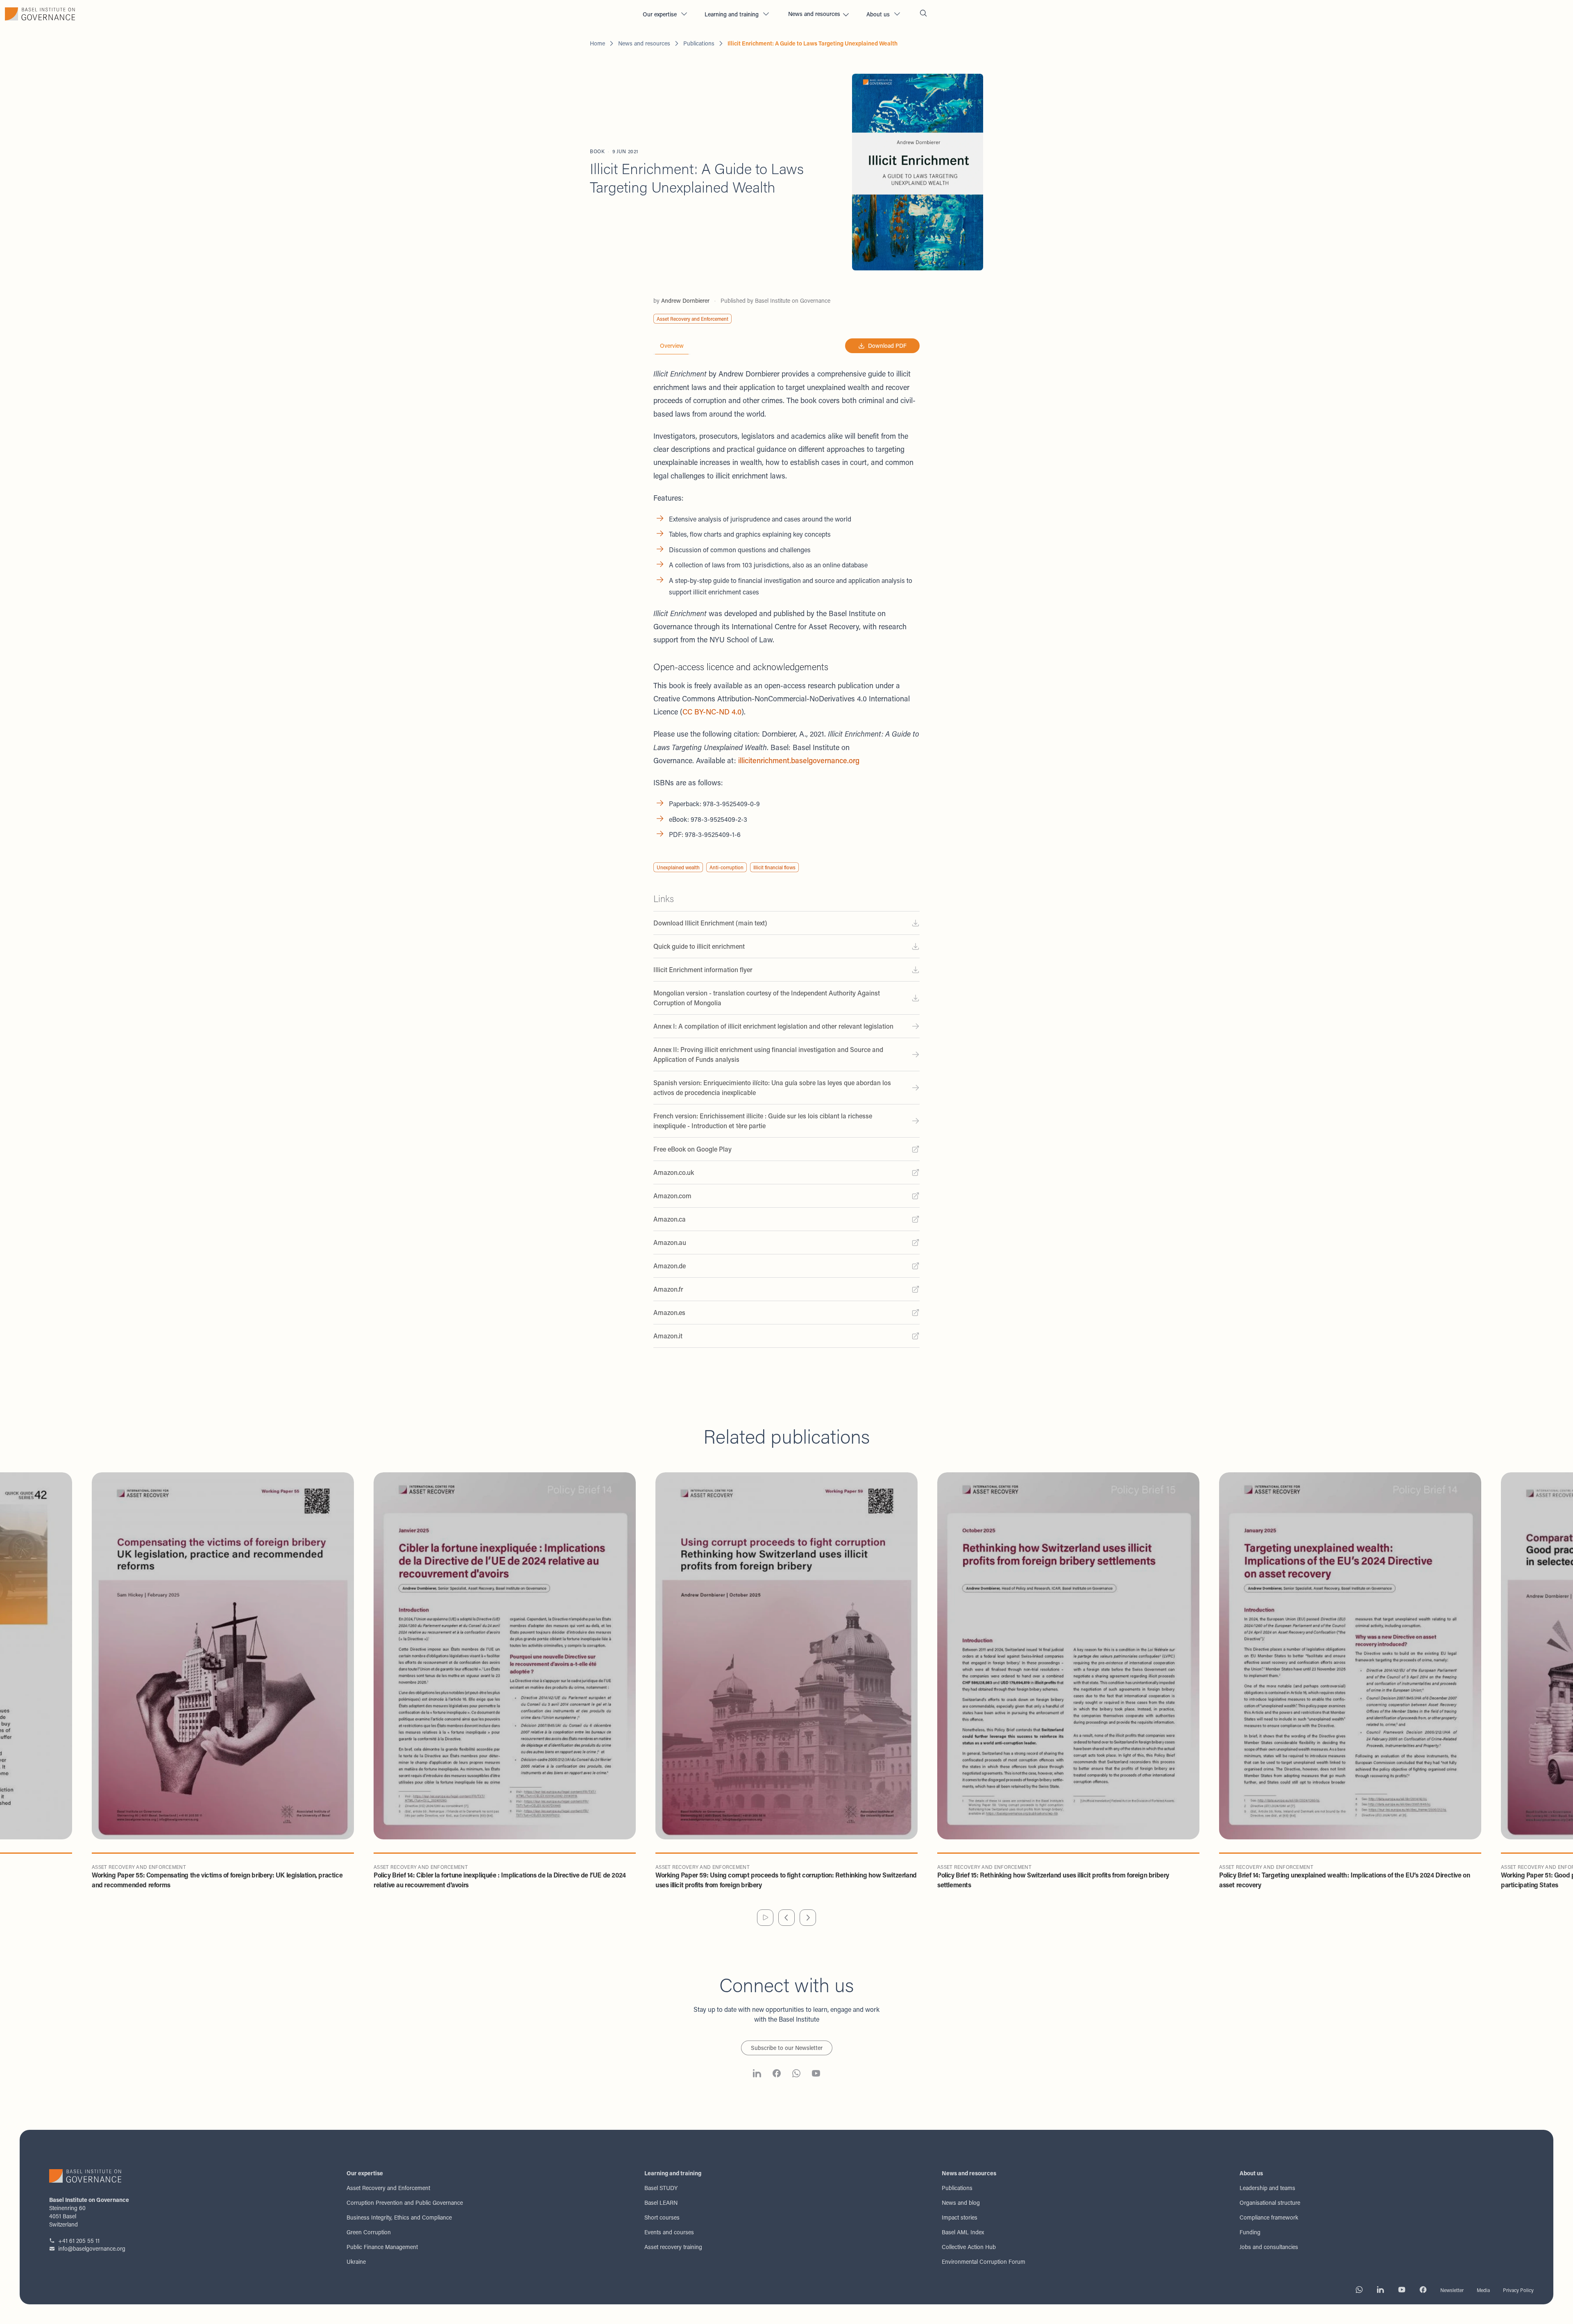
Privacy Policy (1518, 2290)
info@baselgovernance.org (92, 2248)
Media (1483, 2290)
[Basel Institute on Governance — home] (318, 14)
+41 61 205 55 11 (79, 2241)
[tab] (672, 346)
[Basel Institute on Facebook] (777, 2075)
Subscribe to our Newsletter (787, 2048)
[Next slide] (808, 1918)
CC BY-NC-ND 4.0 (712, 712)
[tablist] (672, 346)
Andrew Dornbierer (685, 300)
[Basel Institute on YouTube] (816, 2075)
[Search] (923, 14)
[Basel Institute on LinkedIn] (757, 2075)
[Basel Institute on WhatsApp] (796, 2075)
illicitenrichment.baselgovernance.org (799, 760)
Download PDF (887, 346)
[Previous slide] (786, 1918)
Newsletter (1452, 2290)
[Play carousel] (765, 1918)
